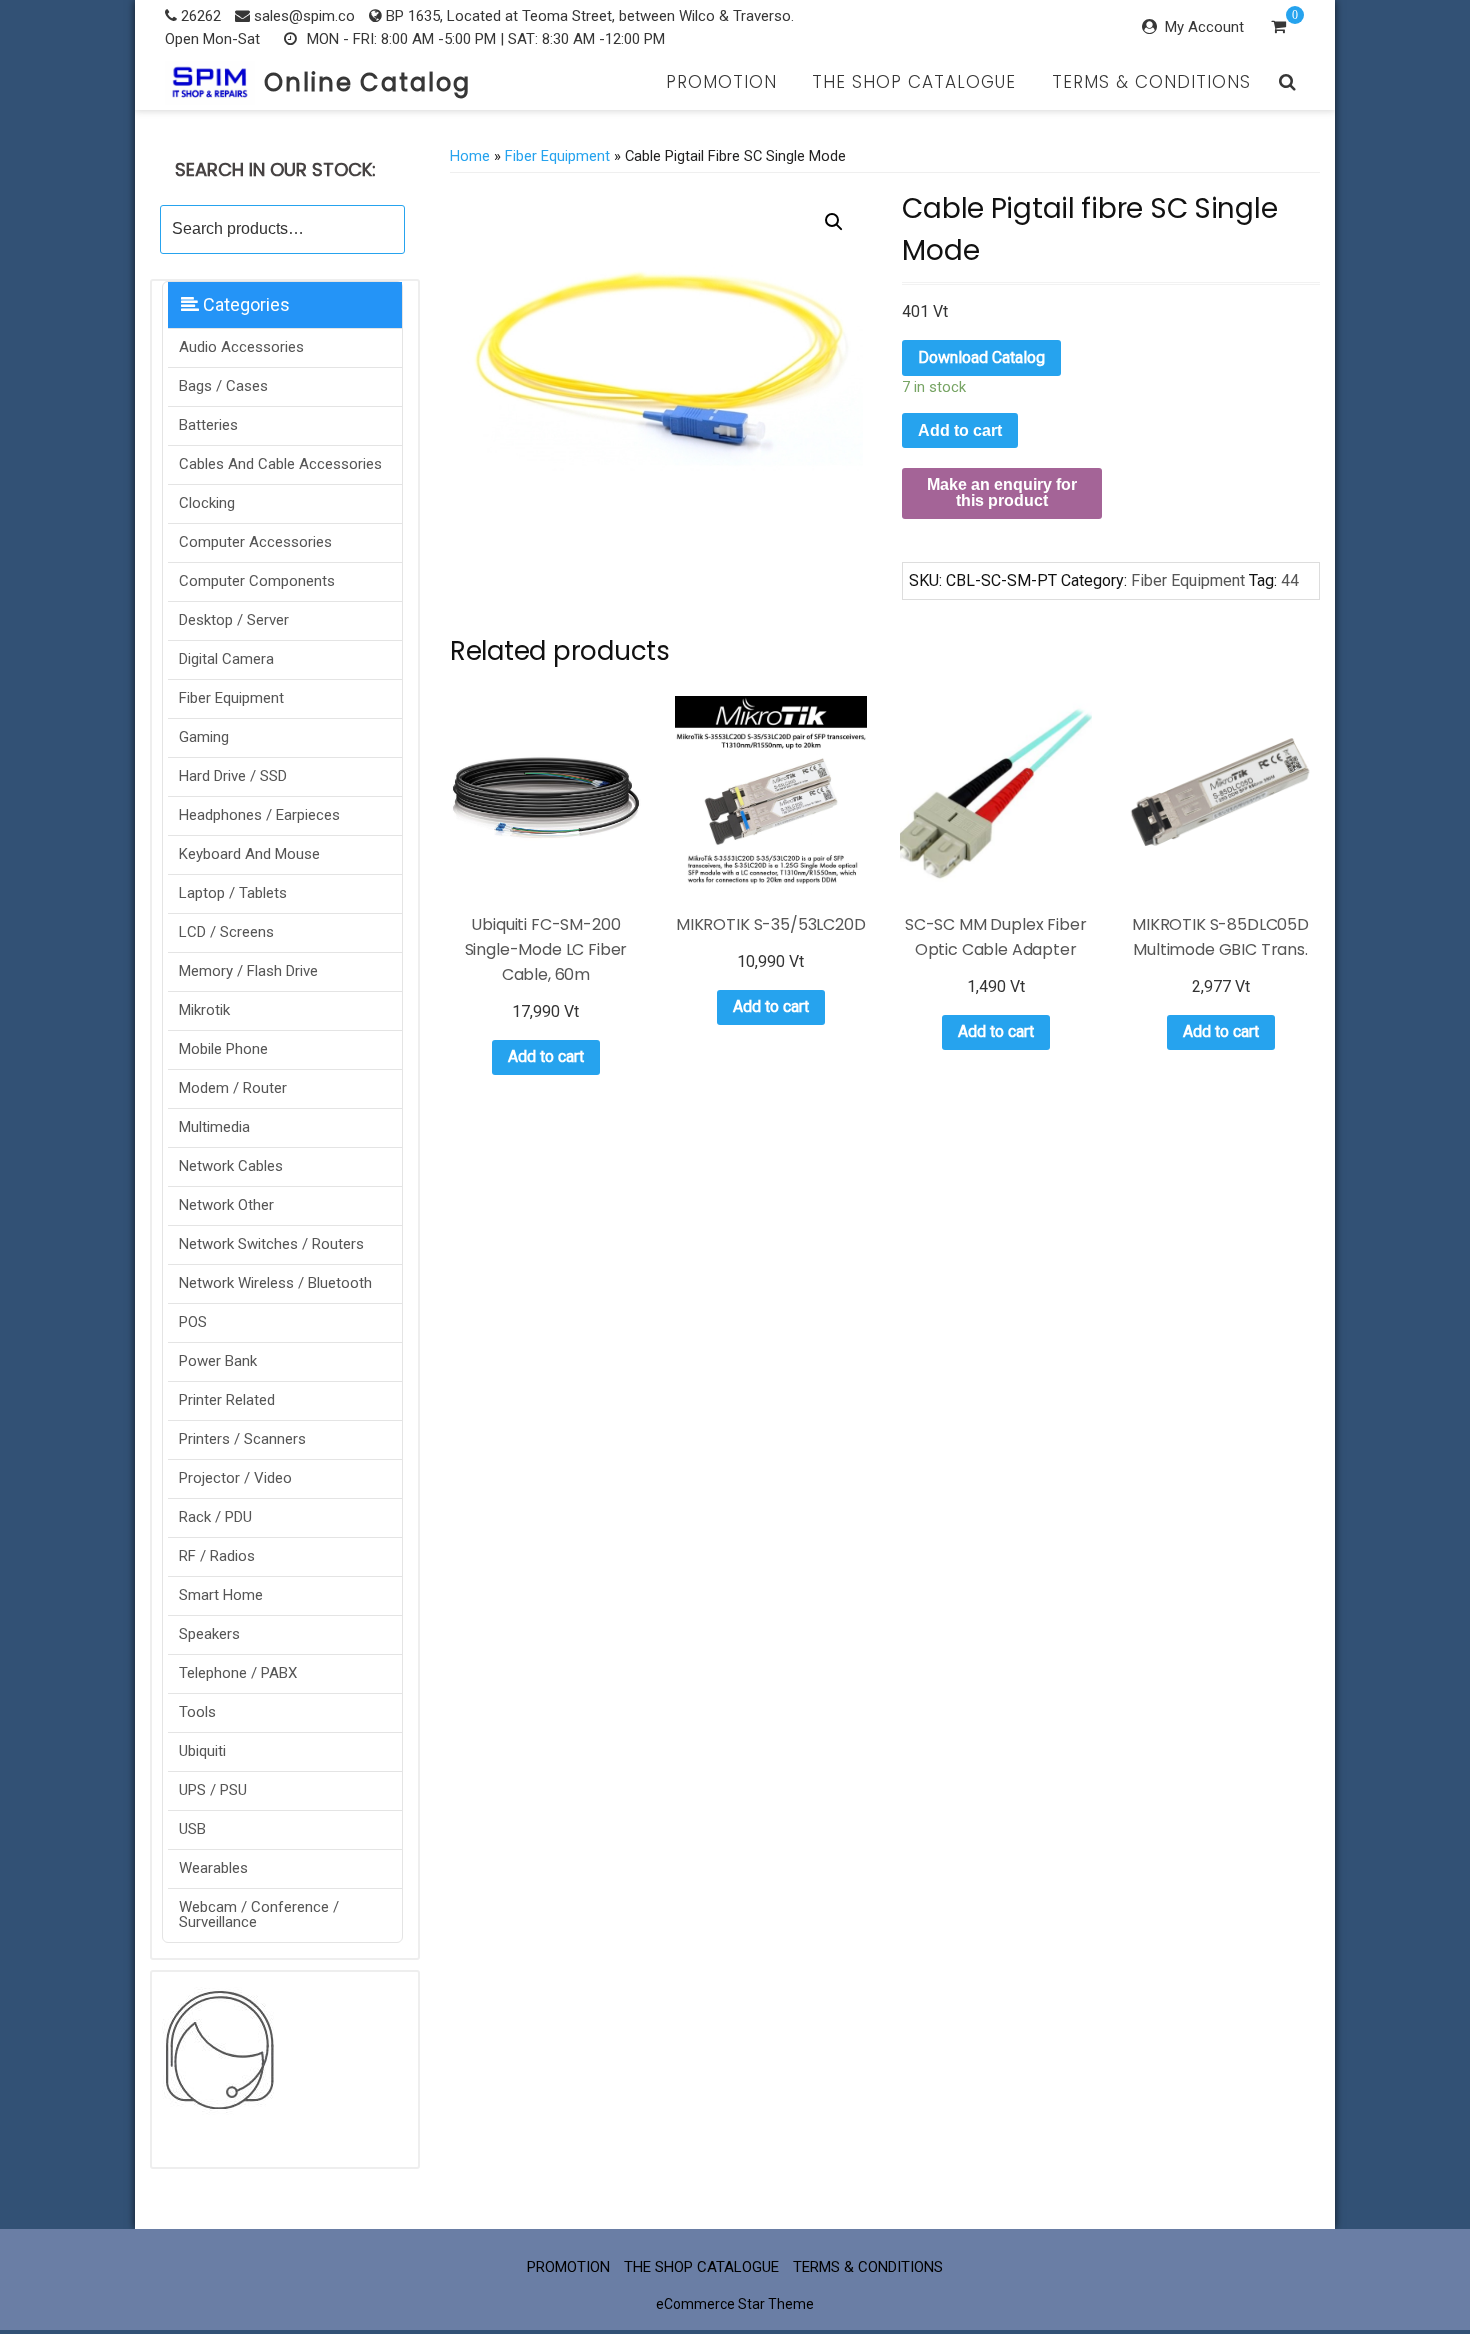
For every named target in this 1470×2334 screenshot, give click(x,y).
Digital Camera (226, 659)
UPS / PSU (213, 1790)
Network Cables (231, 1166)
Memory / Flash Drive (248, 971)
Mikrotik (204, 1010)
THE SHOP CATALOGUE (914, 82)
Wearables (213, 1868)
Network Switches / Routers (271, 1244)
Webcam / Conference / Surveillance (259, 1914)
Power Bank (218, 1361)
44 (1290, 580)
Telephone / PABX (238, 1673)
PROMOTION (721, 82)
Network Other (226, 1205)
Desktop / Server (234, 620)
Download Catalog (981, 357)
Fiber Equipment (231, 698)
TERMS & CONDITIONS (1151, 82)
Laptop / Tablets (233, 893)
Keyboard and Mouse (249, 854)
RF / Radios (217, 1556)
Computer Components (257, 581)
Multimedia (214, 1127)
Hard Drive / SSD (233, 776)
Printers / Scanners (242, 1439)
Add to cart (960, 430)
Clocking (207, 503)
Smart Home (221, 1595)
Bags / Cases (223, 386)
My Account (1204, 27)
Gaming (204, 737)
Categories (244, 304)
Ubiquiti (202, 1751)
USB (192, 1829)
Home (470, 156)
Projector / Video (235, 1478)
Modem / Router (233, 1088)
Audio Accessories (241, 347)
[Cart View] (1278, 29)
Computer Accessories (255, 542)
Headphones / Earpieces (259, 815)
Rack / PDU (215, 1517)
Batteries (208, 425)
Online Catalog (367, 82)
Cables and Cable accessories (280, 464)
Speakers (209, 1634)
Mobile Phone (223, 1049)
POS (193, 1322)
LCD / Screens (226, 932)
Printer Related (227, 1400)
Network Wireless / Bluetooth (275, 1283)
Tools (197, 1712)
